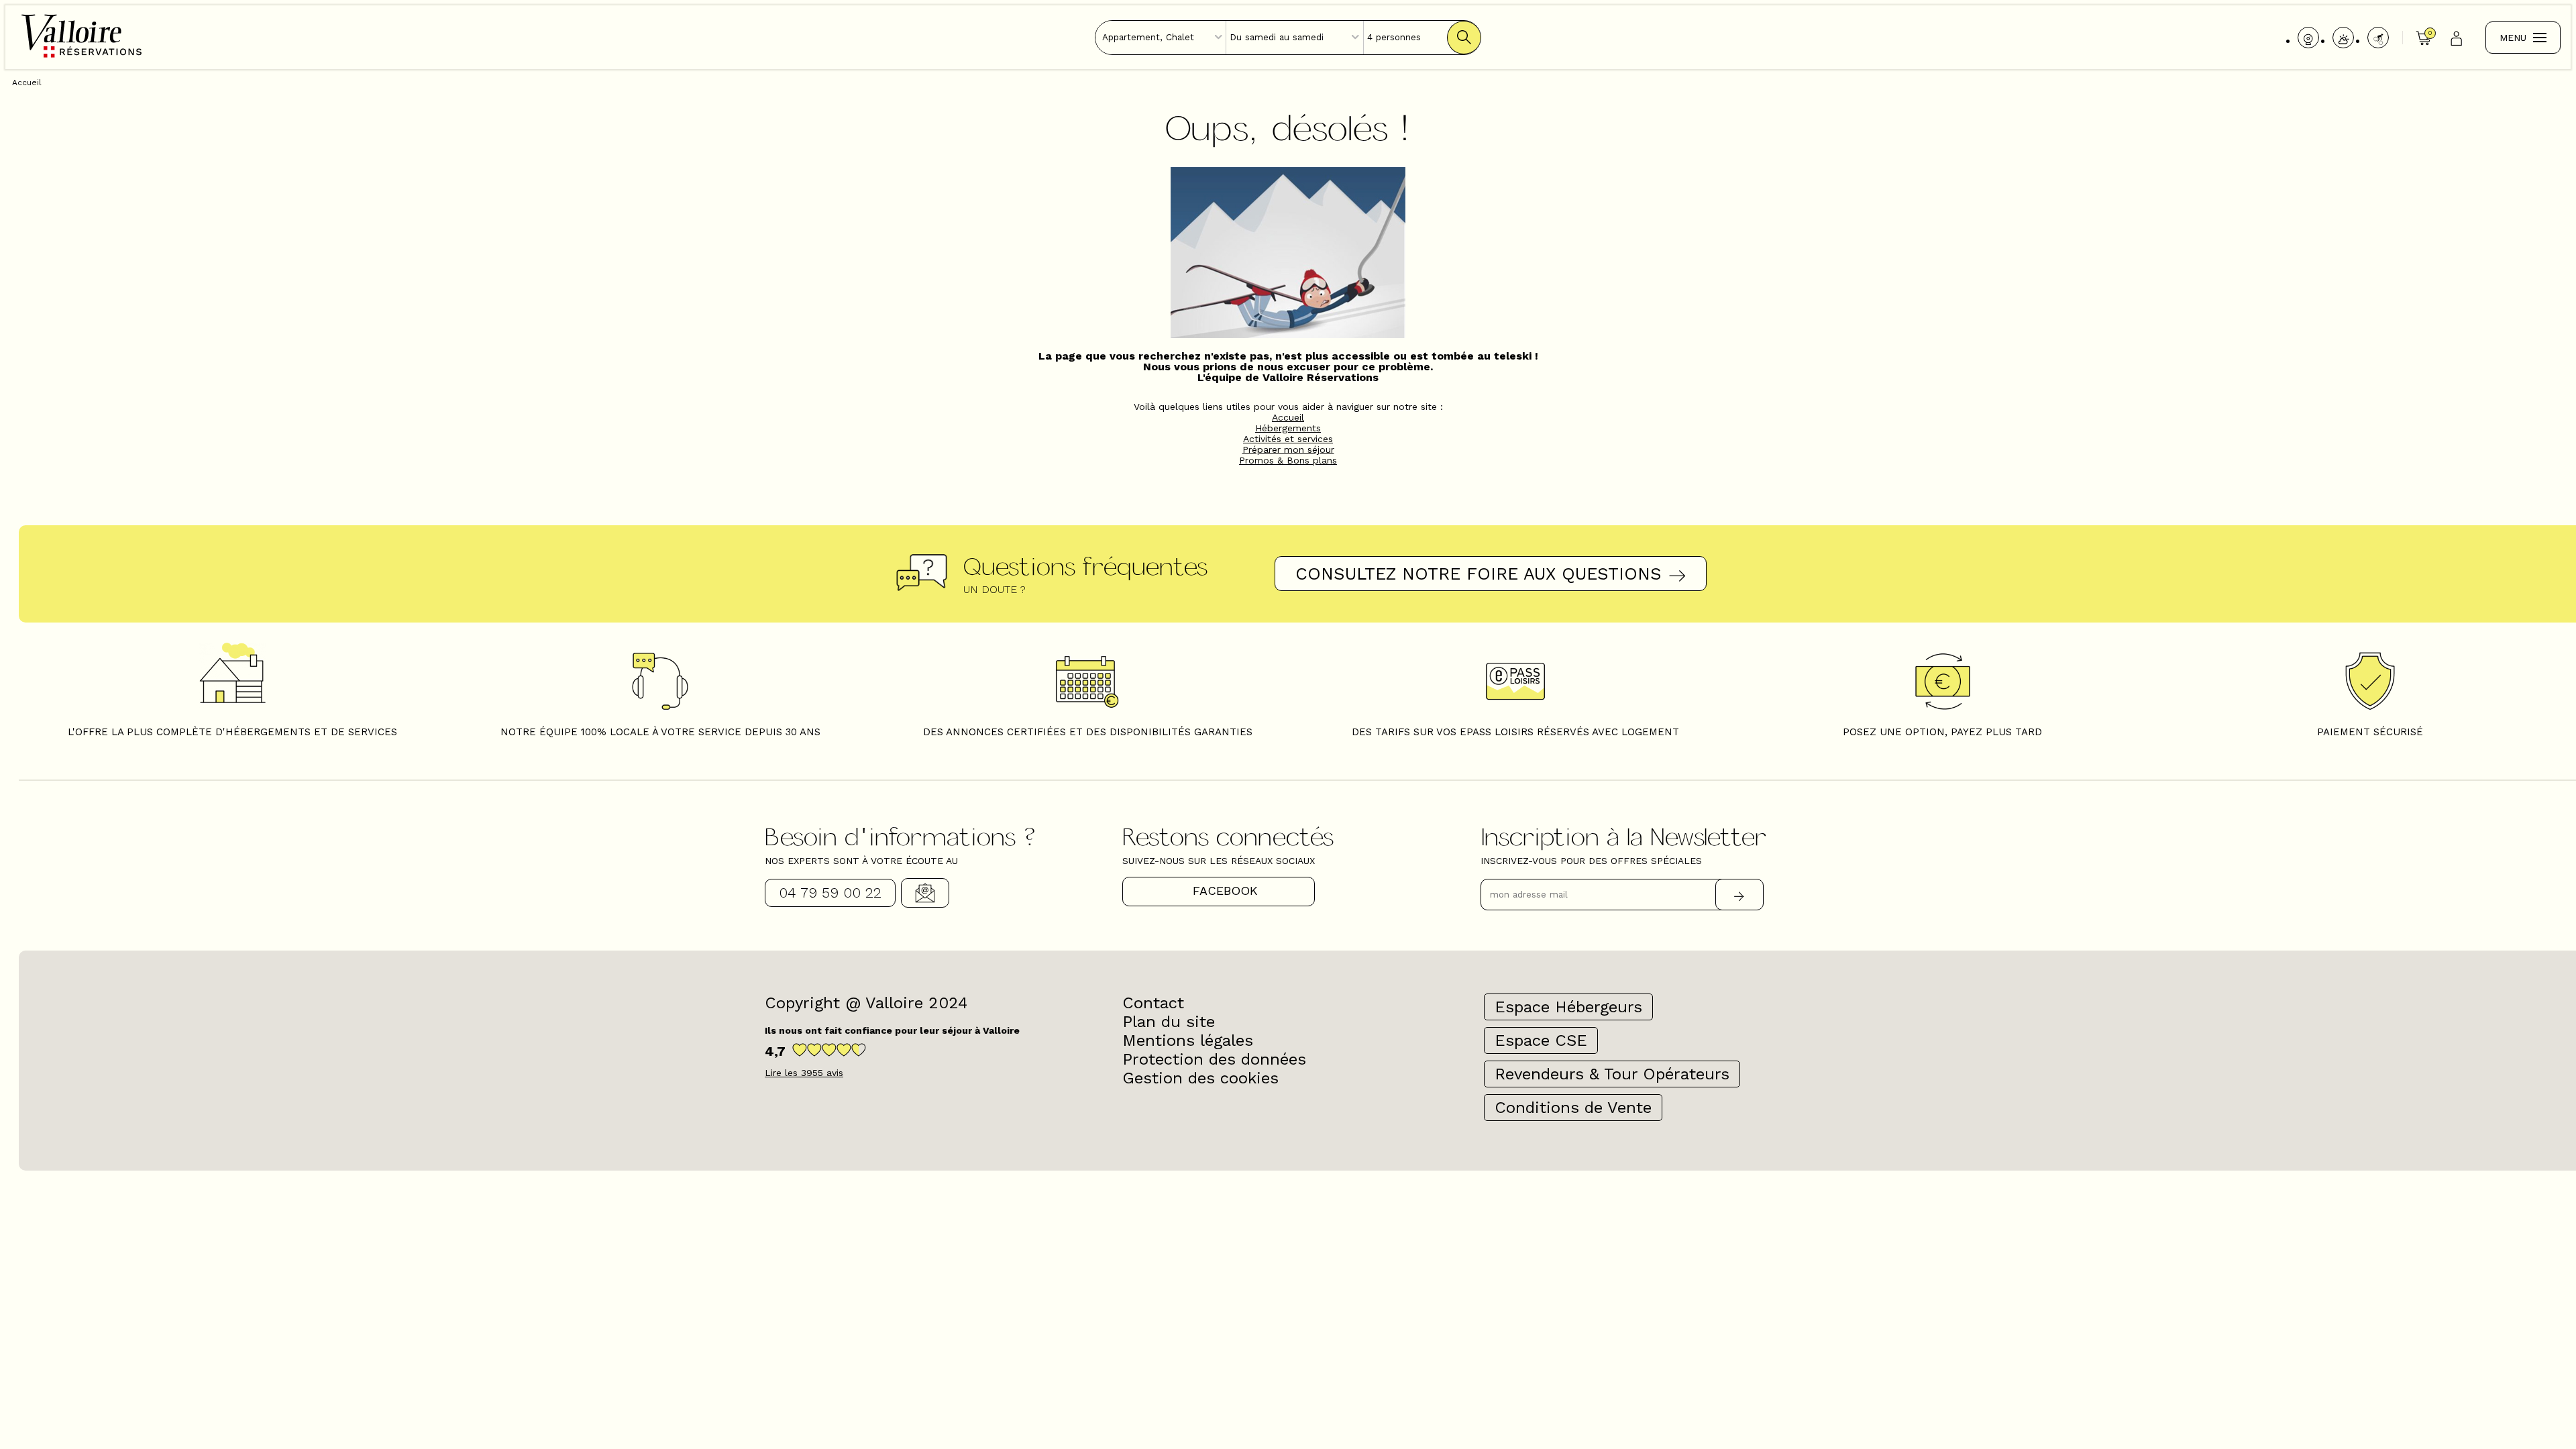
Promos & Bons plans (1288, 460)
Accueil (1288, 417)
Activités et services (1288, 439)
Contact (925, 893)
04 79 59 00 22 (830, 893)
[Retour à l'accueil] (82, 56)
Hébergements (1288, 428)
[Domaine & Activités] (2378, 38)
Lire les (804, 1073)
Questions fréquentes (1085, 566)
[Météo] (2343, 38)
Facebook (1225, 891)
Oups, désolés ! (1288, 126)
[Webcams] (2308, 38)
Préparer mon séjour (1288, 449)
